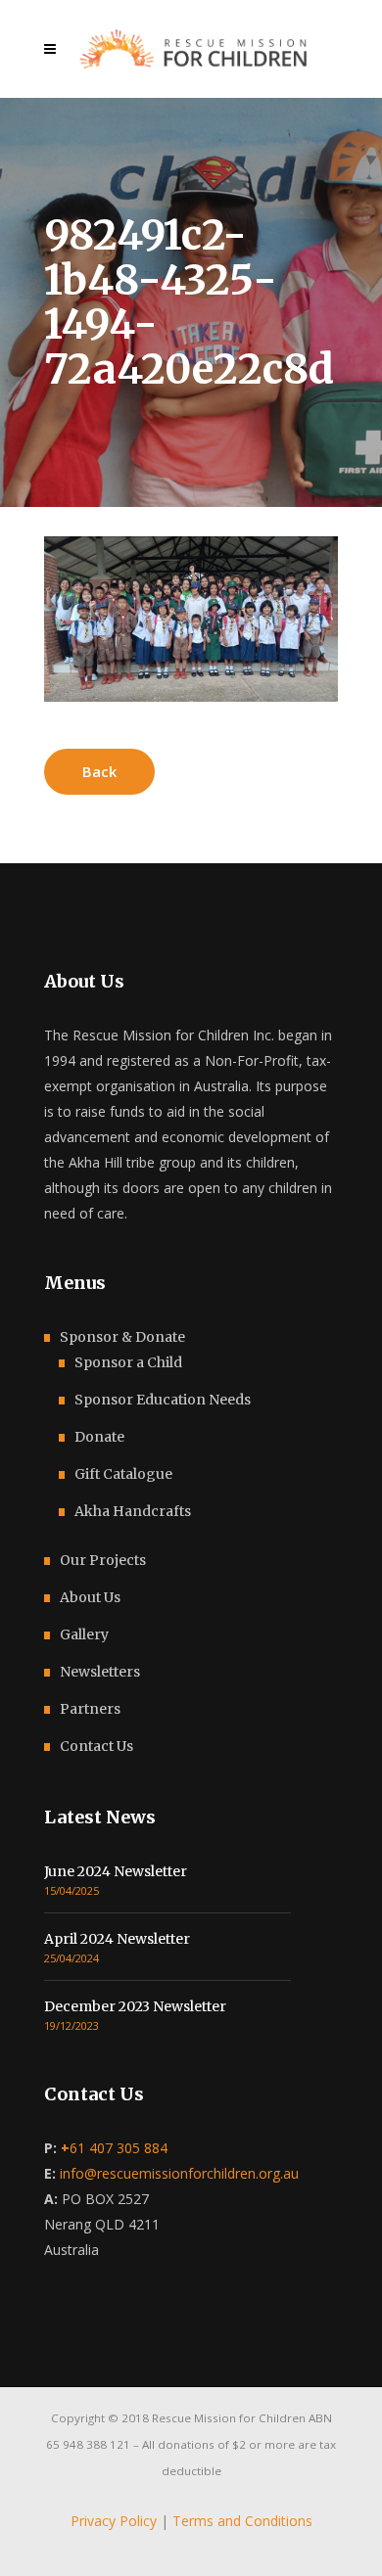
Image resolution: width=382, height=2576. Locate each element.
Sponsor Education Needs (163, 1400)
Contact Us (96, 1746)
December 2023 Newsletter (135, 2006)
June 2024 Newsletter (116, 1871)
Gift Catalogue (123, 1474)
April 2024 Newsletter (117, 1939)
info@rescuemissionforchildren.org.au (179, 2173)
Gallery (84, 1634)
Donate (99, 1437)
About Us (90, 1597)
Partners (90, 1709)
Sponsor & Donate (122, 1337)
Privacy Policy (114, 2521)
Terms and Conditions (242, 2521)
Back (99, 771)
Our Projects (103, 1560)
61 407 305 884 (114, 2148)
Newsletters (100, 1672)
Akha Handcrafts (133, 1511)
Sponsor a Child (128, 1362)
